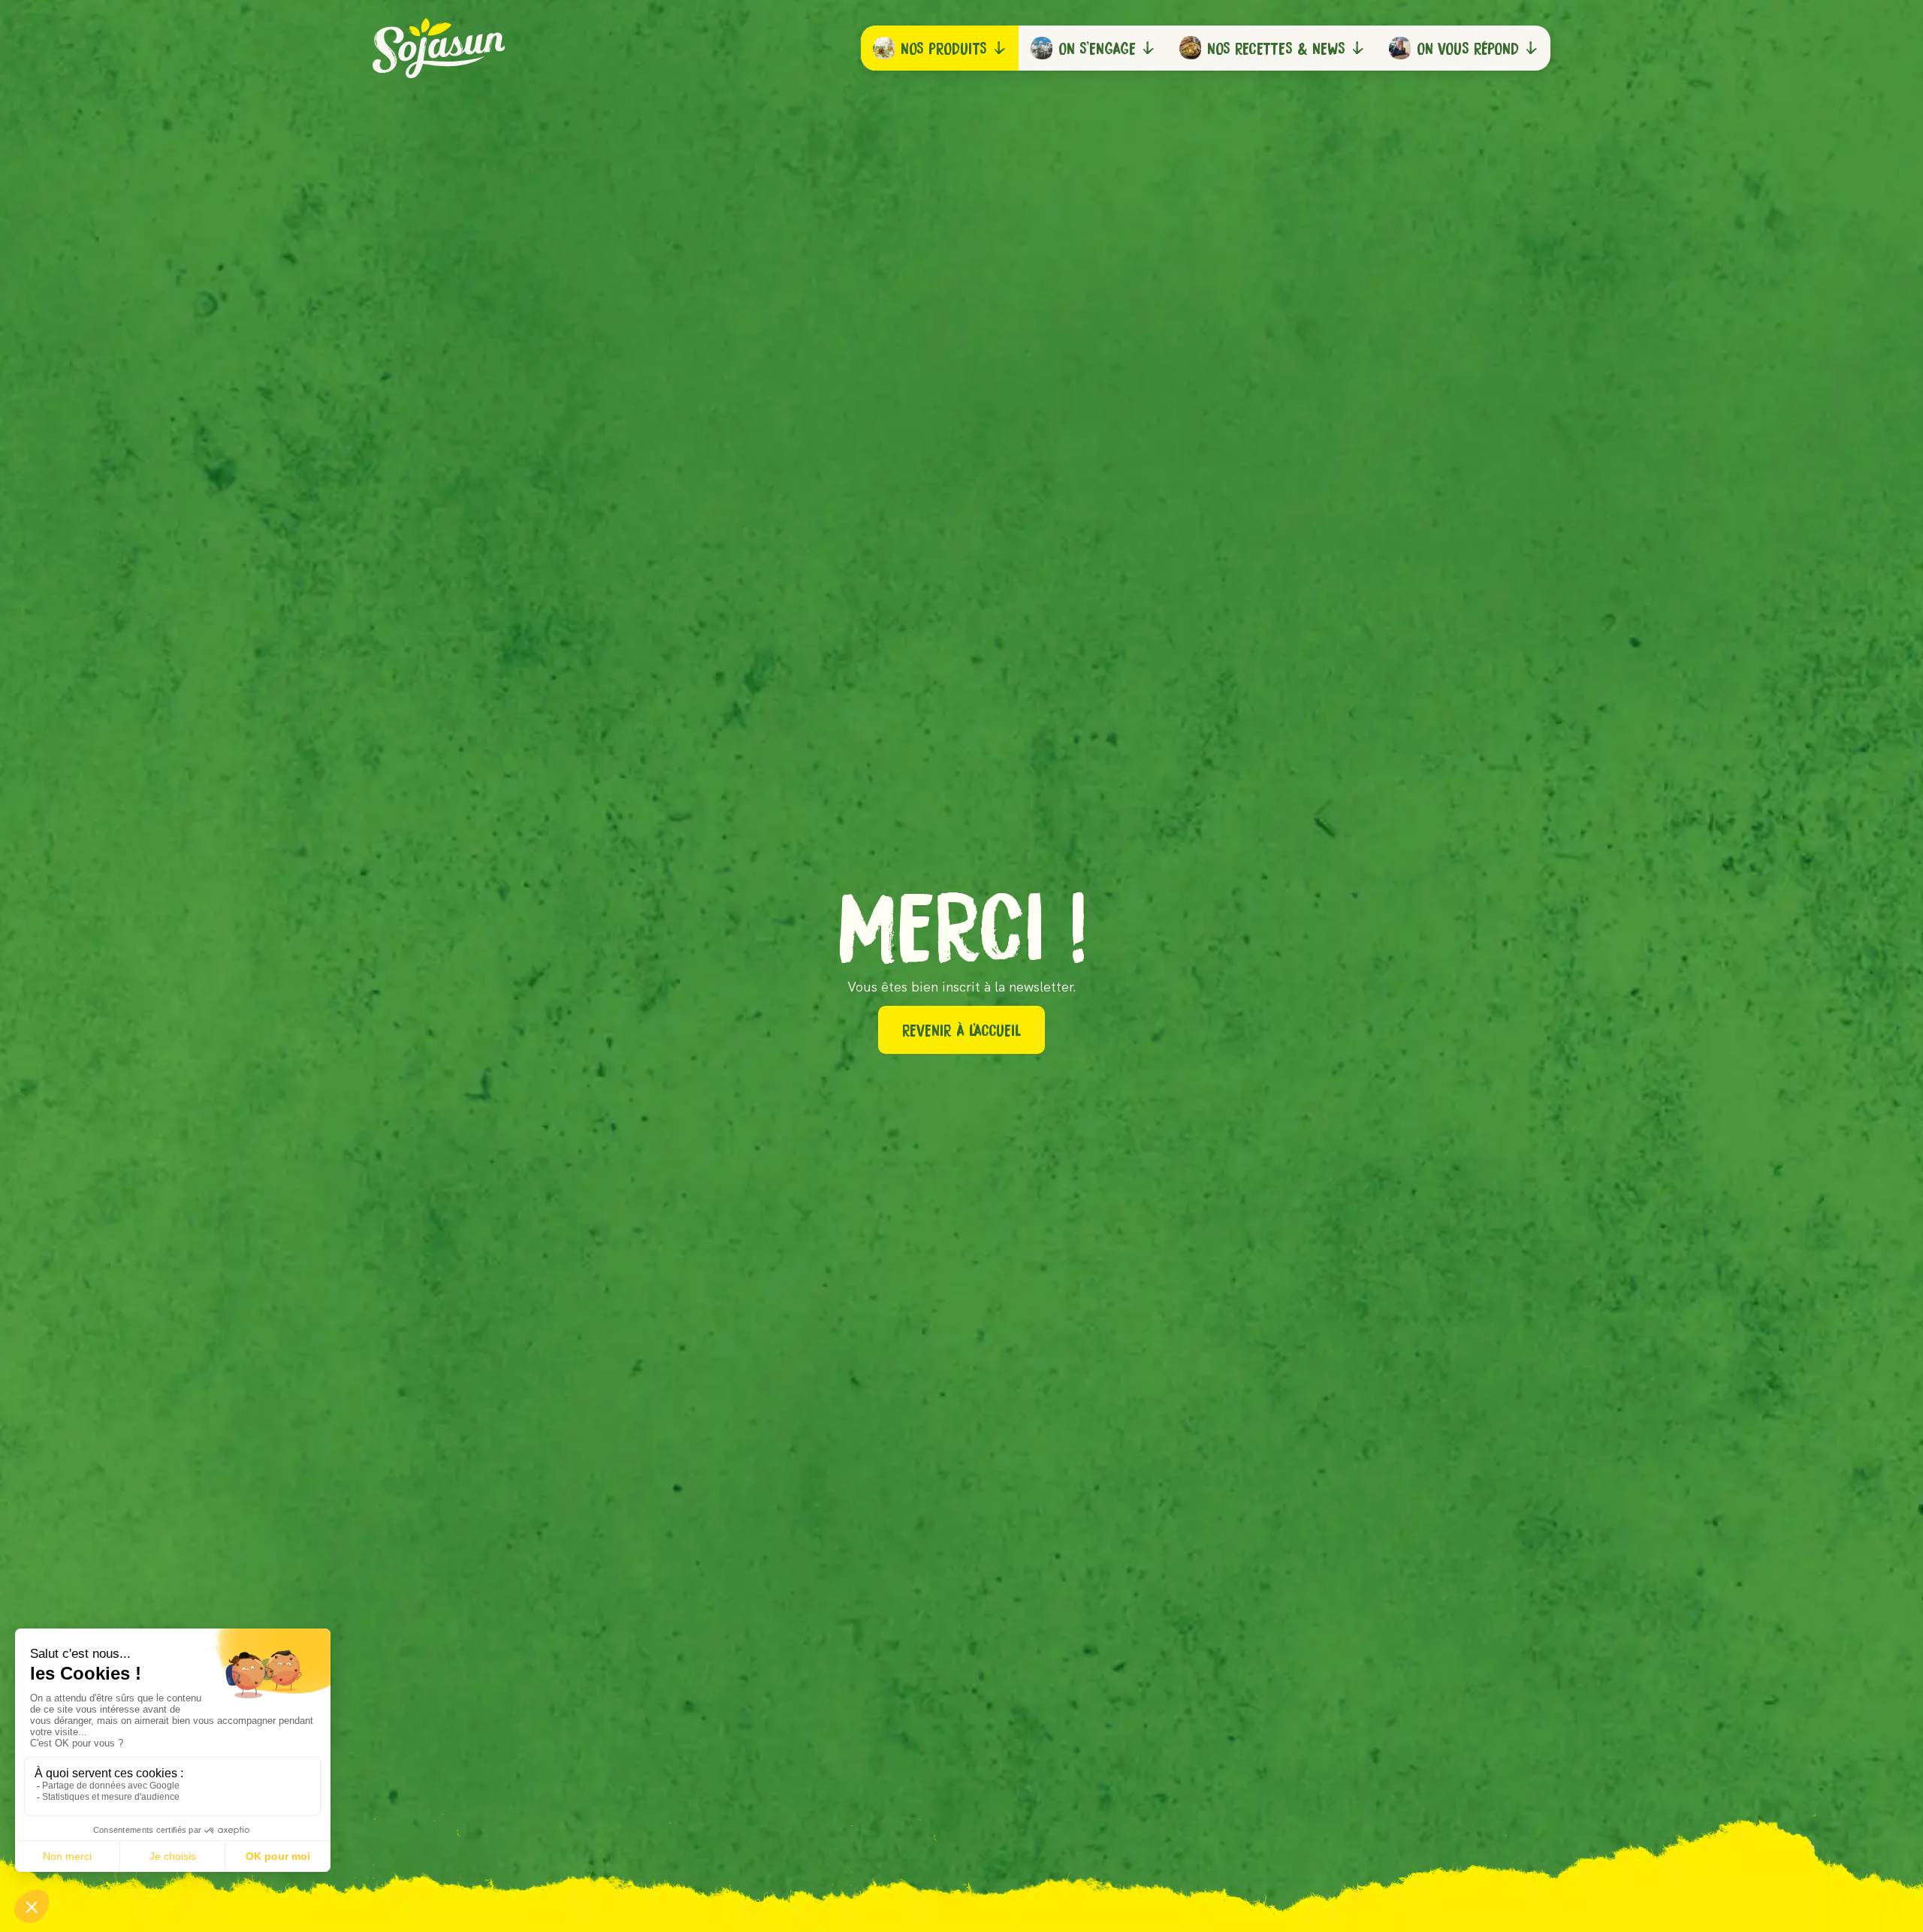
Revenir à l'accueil (961, 1030)
